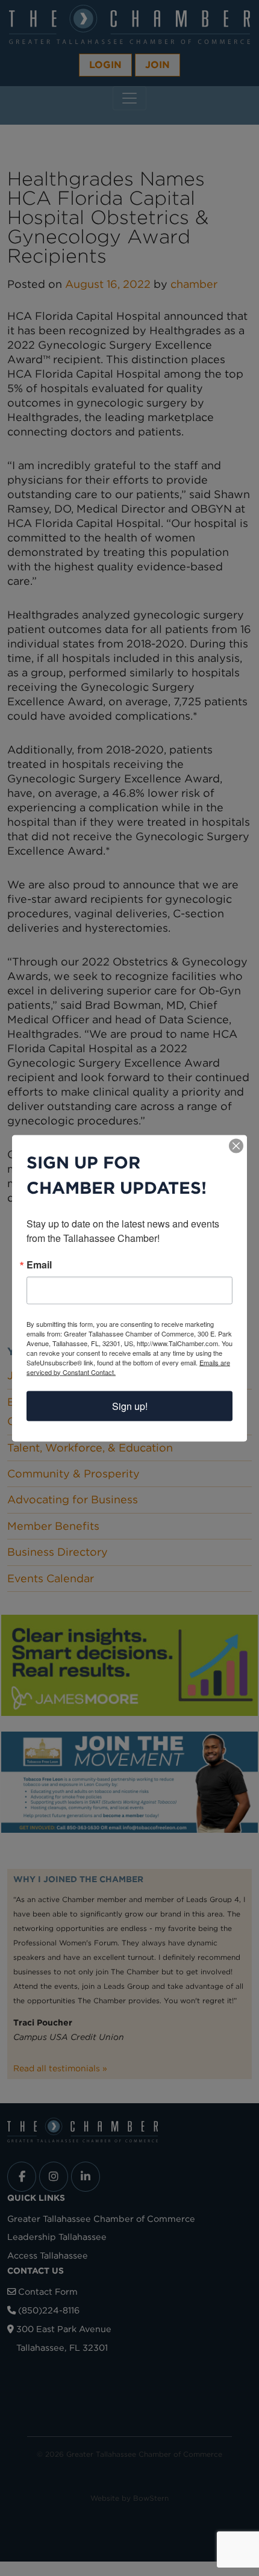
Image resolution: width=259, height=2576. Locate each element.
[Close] (236, 1146)
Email (39, 1264)
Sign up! (130, 1405)
